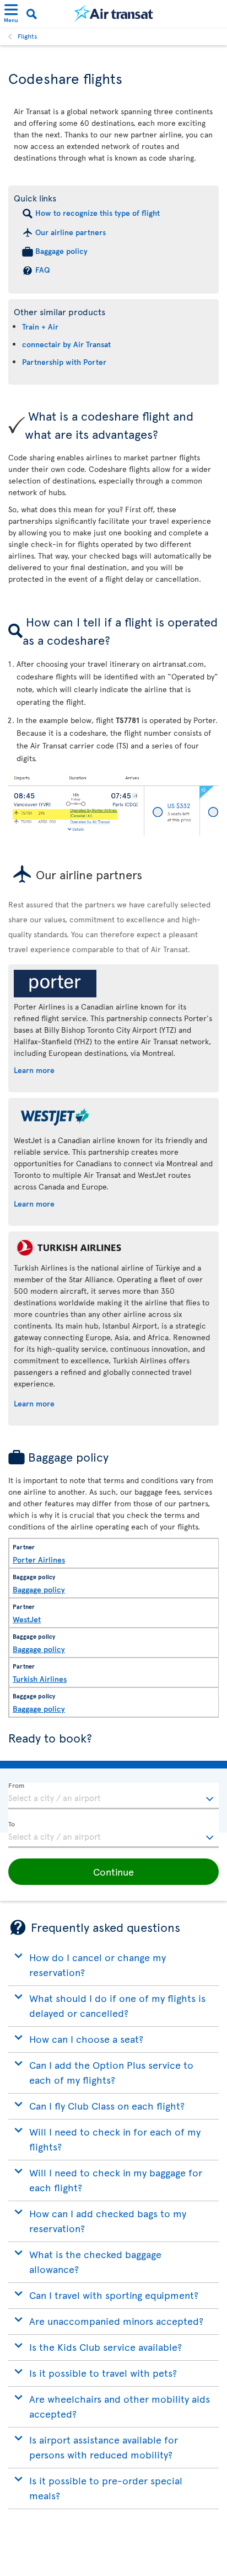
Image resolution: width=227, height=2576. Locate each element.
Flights (28, 36)
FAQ (42, 270)
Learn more (34, 1070)
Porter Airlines (39, 1560)
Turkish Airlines (40, 1679)
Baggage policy (61, 251)
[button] (113, 1872)
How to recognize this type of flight (98, 213)
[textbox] (113, 1796)
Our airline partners (71, 232)
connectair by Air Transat (66, 344)
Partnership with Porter (64, 362)
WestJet (27, 1619)
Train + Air (40, 326)
